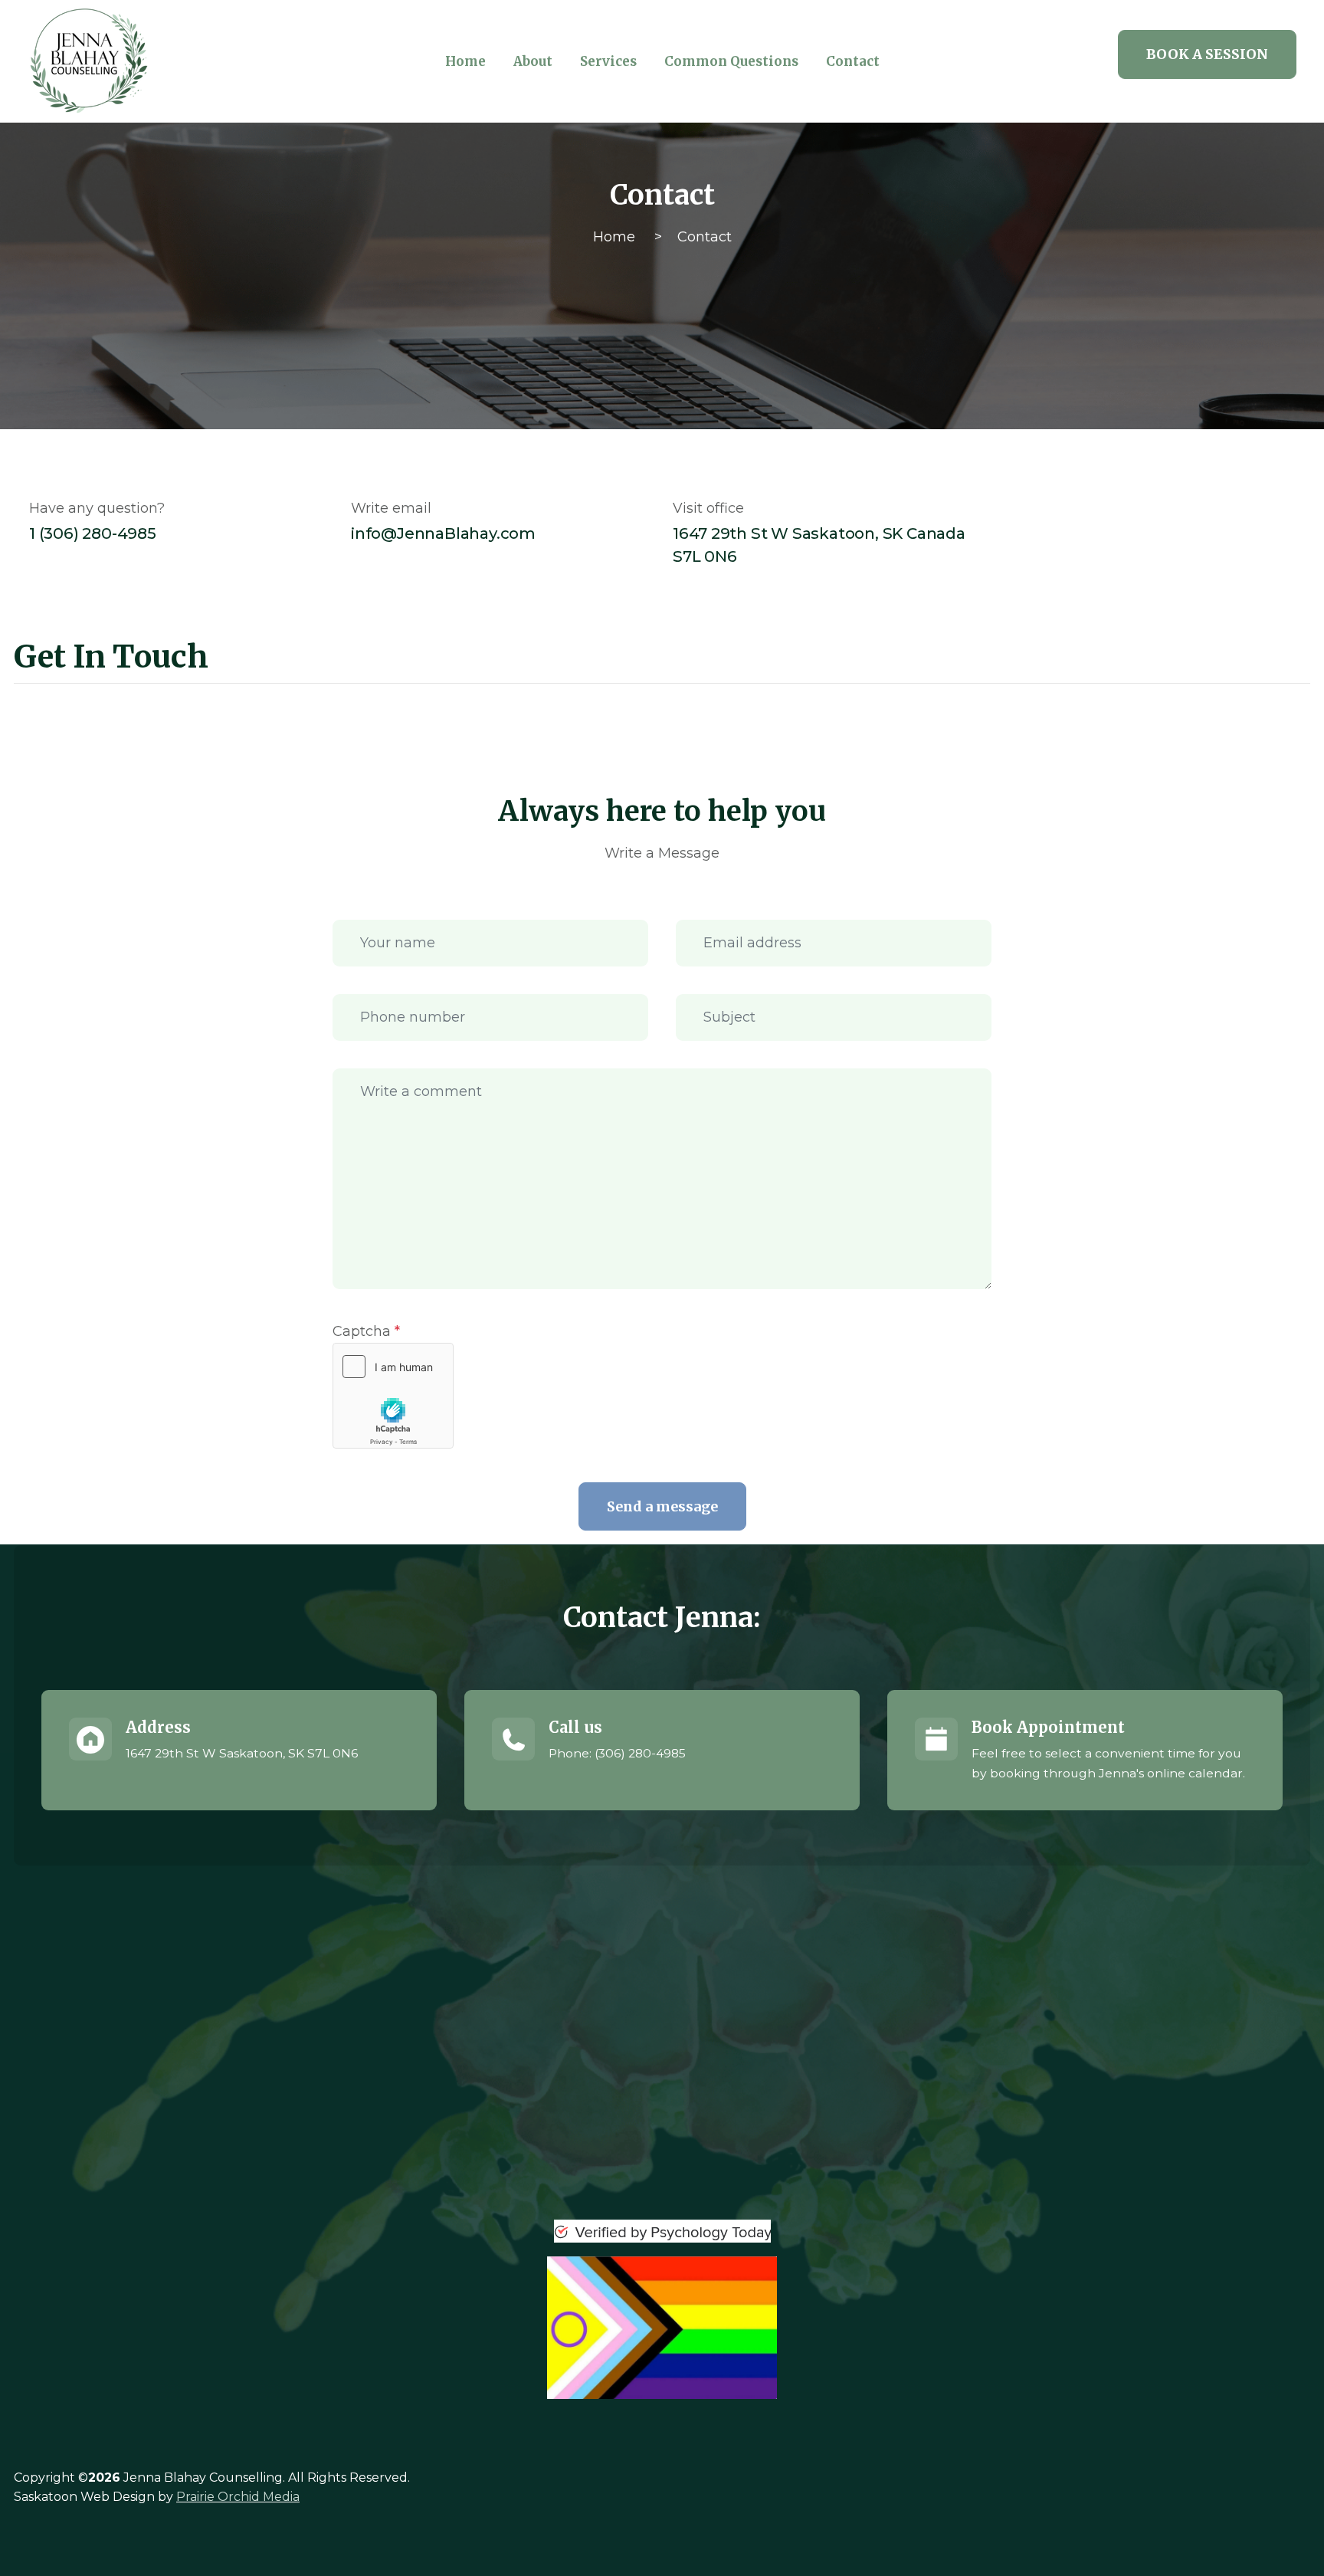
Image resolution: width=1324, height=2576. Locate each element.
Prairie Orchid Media (238, 2497)
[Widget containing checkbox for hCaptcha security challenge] (393, 1396)
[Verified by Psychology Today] (662, 2231)
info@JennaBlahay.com (443, 533)
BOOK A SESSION (1207, 54)
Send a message (662, 1506)
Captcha (366, 1331)
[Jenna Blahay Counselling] (176, 61)
